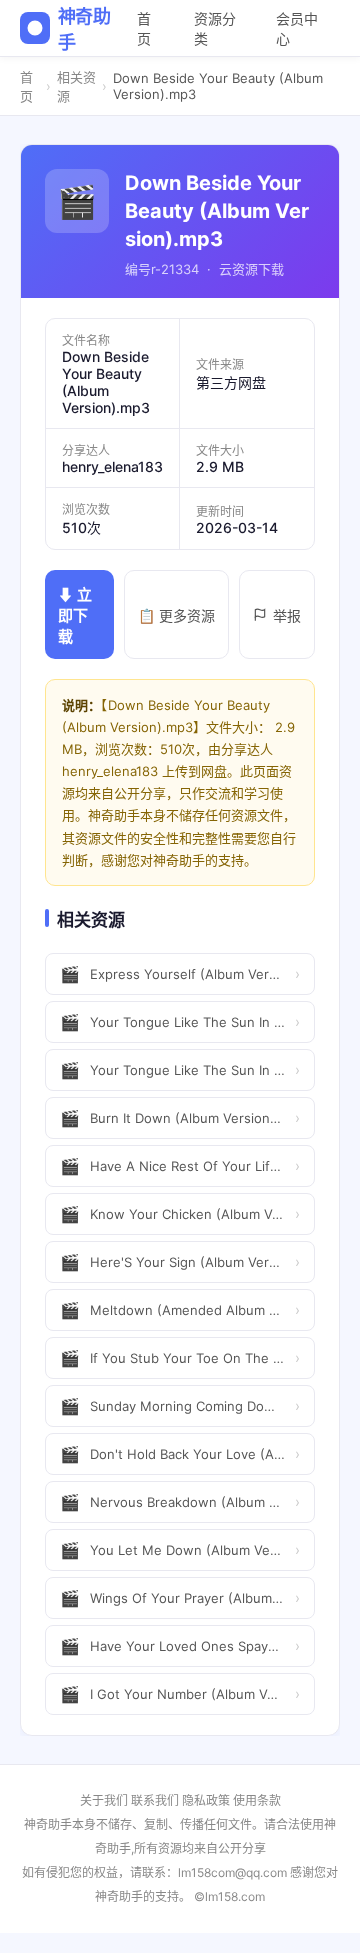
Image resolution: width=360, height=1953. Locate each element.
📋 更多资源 (176, 615)
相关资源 (76, 86)
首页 (144, 28)
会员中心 (297, 28)
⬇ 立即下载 (75, 615)
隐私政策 (206, 1800)
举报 (287, 615)
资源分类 (215, 28)
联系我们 (155, 1800)
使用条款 (257, 1800)
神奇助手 (84, 29)
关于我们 (104, 1800)
